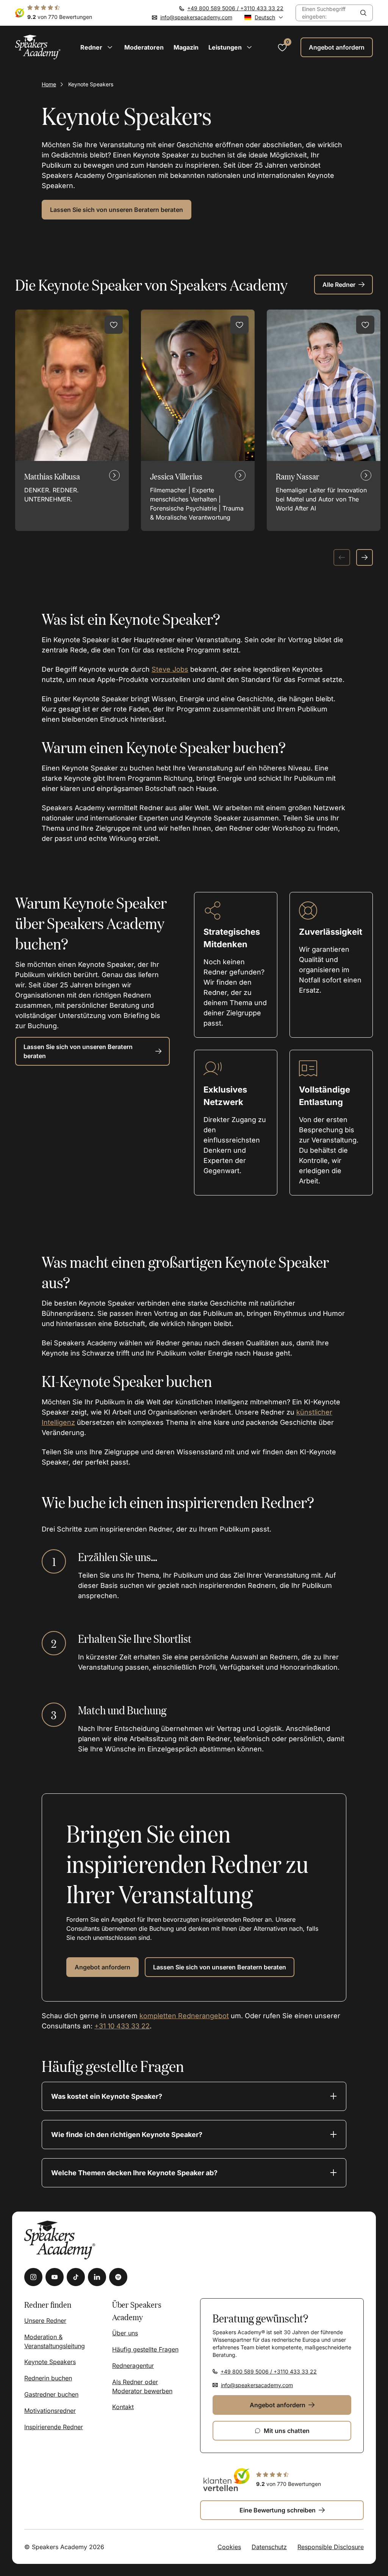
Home (49, 84)
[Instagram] (33, 2277)
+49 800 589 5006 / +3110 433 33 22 (235, 8)
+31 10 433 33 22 (122, 2026)
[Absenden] (363, 13)
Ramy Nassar (298, 476)
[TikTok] (76, 2277)
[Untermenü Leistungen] (249, 47)
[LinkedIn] (97, 2277)
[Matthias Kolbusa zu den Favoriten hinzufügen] (114, 325)
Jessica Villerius (176, 476)
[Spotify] (118, 2277)
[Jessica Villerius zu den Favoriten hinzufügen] (239, 325)
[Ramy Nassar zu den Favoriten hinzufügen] (365, 325)
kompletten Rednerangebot (184, 2016)
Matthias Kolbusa (52, 476)
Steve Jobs (170, 669)
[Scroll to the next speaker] (365, 557)
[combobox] (325, 13)
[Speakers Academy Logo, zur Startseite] (38, 47)
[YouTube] (55, 2277)
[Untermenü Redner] (110, 47)
